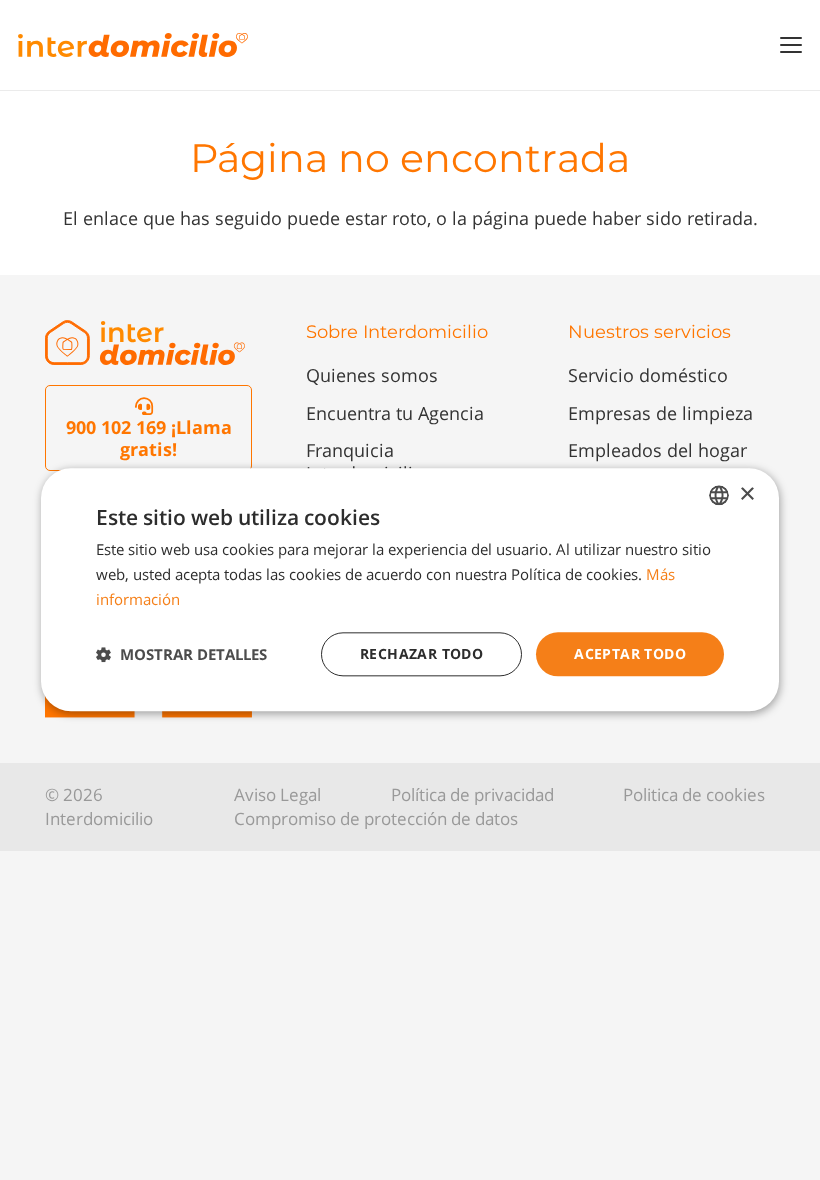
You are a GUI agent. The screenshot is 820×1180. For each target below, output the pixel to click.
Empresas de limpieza (660, 413)
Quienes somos (372, 375)
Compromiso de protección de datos (376, 818)
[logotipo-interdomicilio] (133, 45)
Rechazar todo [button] (421, 653)
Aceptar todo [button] (630, 653)
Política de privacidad (472, 794)
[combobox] (719, 495)
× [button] (746, 494)
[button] (791, 45)
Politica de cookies (694, 794)
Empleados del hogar (657, 450)
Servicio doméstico (648, 375)
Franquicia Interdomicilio (365, 461)
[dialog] (410, 589)
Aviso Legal (277, 794)
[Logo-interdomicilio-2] (145, 342)
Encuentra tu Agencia (395, 413)
